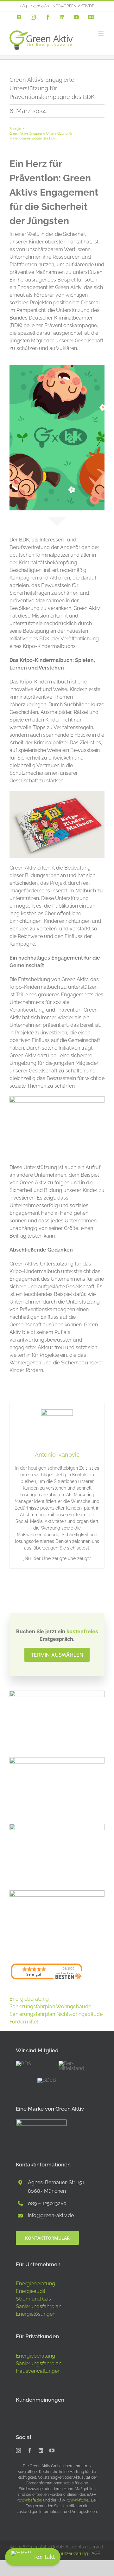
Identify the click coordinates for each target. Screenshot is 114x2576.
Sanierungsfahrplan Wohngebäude (50, 2006)
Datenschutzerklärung (65, 2553)
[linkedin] (41, 2450)
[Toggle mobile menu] (101, 34)
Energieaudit (31, 2291)
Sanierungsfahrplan (39, 2306)
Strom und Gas (33, 2299)
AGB (96, 2553)
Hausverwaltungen (38, 2371)
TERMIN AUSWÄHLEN (57, 1655)
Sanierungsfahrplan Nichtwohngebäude (56, 2014)
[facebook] (30, 2450)
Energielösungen (36, 2314)
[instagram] (18, 2450)
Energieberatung (29, 1999)
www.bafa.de (30, 2500)
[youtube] (52, 2450)
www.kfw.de (78, 2500)
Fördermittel (24, 2022)
